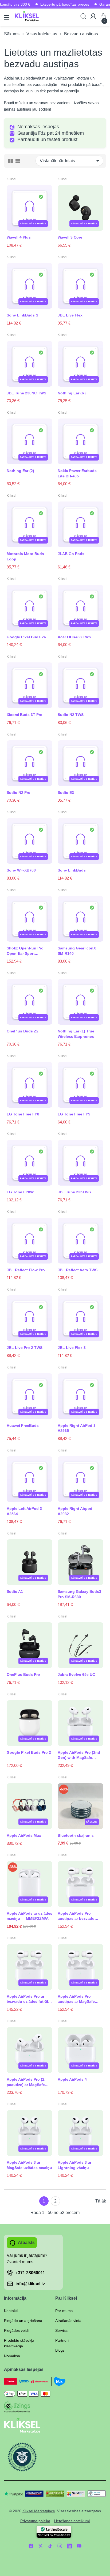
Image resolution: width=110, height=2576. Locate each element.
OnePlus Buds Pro (23, 1674)
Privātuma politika (35, 2521)
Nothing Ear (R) (72, 393)
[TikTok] (50, 2546)
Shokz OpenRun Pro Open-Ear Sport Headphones (25, 951)
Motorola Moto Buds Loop (25, 556)
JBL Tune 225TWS (74, 1192)
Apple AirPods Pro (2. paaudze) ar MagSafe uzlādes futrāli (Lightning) (26, 2082)
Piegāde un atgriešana (23, 2321)
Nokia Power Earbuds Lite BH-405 (77, 473)
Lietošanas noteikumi (72, 2521)
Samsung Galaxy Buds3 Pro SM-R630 (79, 1594)
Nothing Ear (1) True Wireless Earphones (76, 1034)
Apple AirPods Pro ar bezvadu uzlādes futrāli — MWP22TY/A (28, 1999)
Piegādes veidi (16, 2330)
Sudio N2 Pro (19, 793)
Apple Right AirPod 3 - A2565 (78, 1428)
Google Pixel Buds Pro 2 (29, 1752)
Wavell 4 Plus (19, 237)
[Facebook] (31, 2546)
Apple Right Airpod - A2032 (76, 1511)
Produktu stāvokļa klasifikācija (19, 2343)
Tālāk (101, 2201)
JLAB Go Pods (71, 554)
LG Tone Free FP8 (23, 1114)
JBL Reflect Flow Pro (26, 1270)
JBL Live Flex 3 (72, 1348)
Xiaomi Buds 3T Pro (25, 715)
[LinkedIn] (69, 2546)
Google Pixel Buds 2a (26, 637)
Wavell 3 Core (70, 237)
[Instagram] (60, 2546)
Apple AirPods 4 (72, 2079)
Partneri (62, 2340)
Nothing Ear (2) (20, 471)
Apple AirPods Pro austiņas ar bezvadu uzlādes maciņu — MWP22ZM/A (76, 1916)
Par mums (64, 2311)
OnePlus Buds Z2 (23, 1031)
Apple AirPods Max (24, 1835)
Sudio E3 (66, 793)
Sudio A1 (15, 1591)
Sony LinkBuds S (22, 315)
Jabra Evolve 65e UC (76, 1674)
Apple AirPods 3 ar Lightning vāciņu (74, 2165)
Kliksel (11, 179)
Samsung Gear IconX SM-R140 (77, 951)
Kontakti (11, 2311)
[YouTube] (79, 2546)
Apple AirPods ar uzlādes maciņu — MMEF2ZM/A (30, 1916)
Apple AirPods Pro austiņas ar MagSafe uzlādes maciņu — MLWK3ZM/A (76, 1999)
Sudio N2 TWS (71, 715)
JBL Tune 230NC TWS (26, 393)
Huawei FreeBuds (23, 1425)
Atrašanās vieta (68, 2321)
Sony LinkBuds (72, 870)
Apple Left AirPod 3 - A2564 (25, 1511)
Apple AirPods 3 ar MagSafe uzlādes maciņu (29, 2165)
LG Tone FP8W (20, 1192)
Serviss (61, 2330)
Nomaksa (12, 2356)
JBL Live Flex (70, 315)
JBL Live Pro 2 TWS (25, 1348)
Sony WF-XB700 (21, 870)
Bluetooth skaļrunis (76, 1835)
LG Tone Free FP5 (74, 1114)
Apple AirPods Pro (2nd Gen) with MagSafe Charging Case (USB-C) (79, 1755)
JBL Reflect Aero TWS (78, 1270)
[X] (41, 2546)
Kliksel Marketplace (39, 2511)
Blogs (60, 2350)
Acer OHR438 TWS (74, 637)
